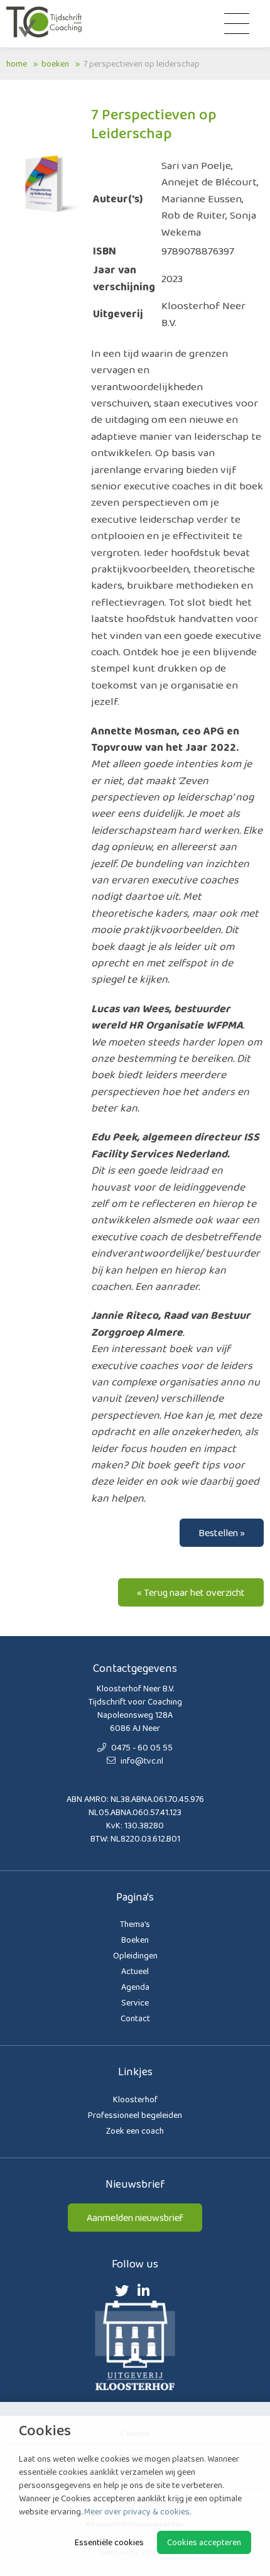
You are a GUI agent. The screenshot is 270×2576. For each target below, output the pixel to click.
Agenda (135, 1987)
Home (17, 63)
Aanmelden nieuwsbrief (135, 2218)
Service (135, 2002)
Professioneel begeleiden (135, 2115)
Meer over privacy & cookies (137, 2511)
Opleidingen (135, 1955)
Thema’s (135, 1924)
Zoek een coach (135, 2131)
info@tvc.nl (141, 1760)
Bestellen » (222, 1533)
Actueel (135, 1971)
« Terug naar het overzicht (191, 1592)
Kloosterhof (135, 2099)
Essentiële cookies (109, 2542)
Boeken (55, 63)
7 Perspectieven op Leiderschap (142, 63)
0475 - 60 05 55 (141, 1747)
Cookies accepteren (204, 2542)
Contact (135, 2018)
